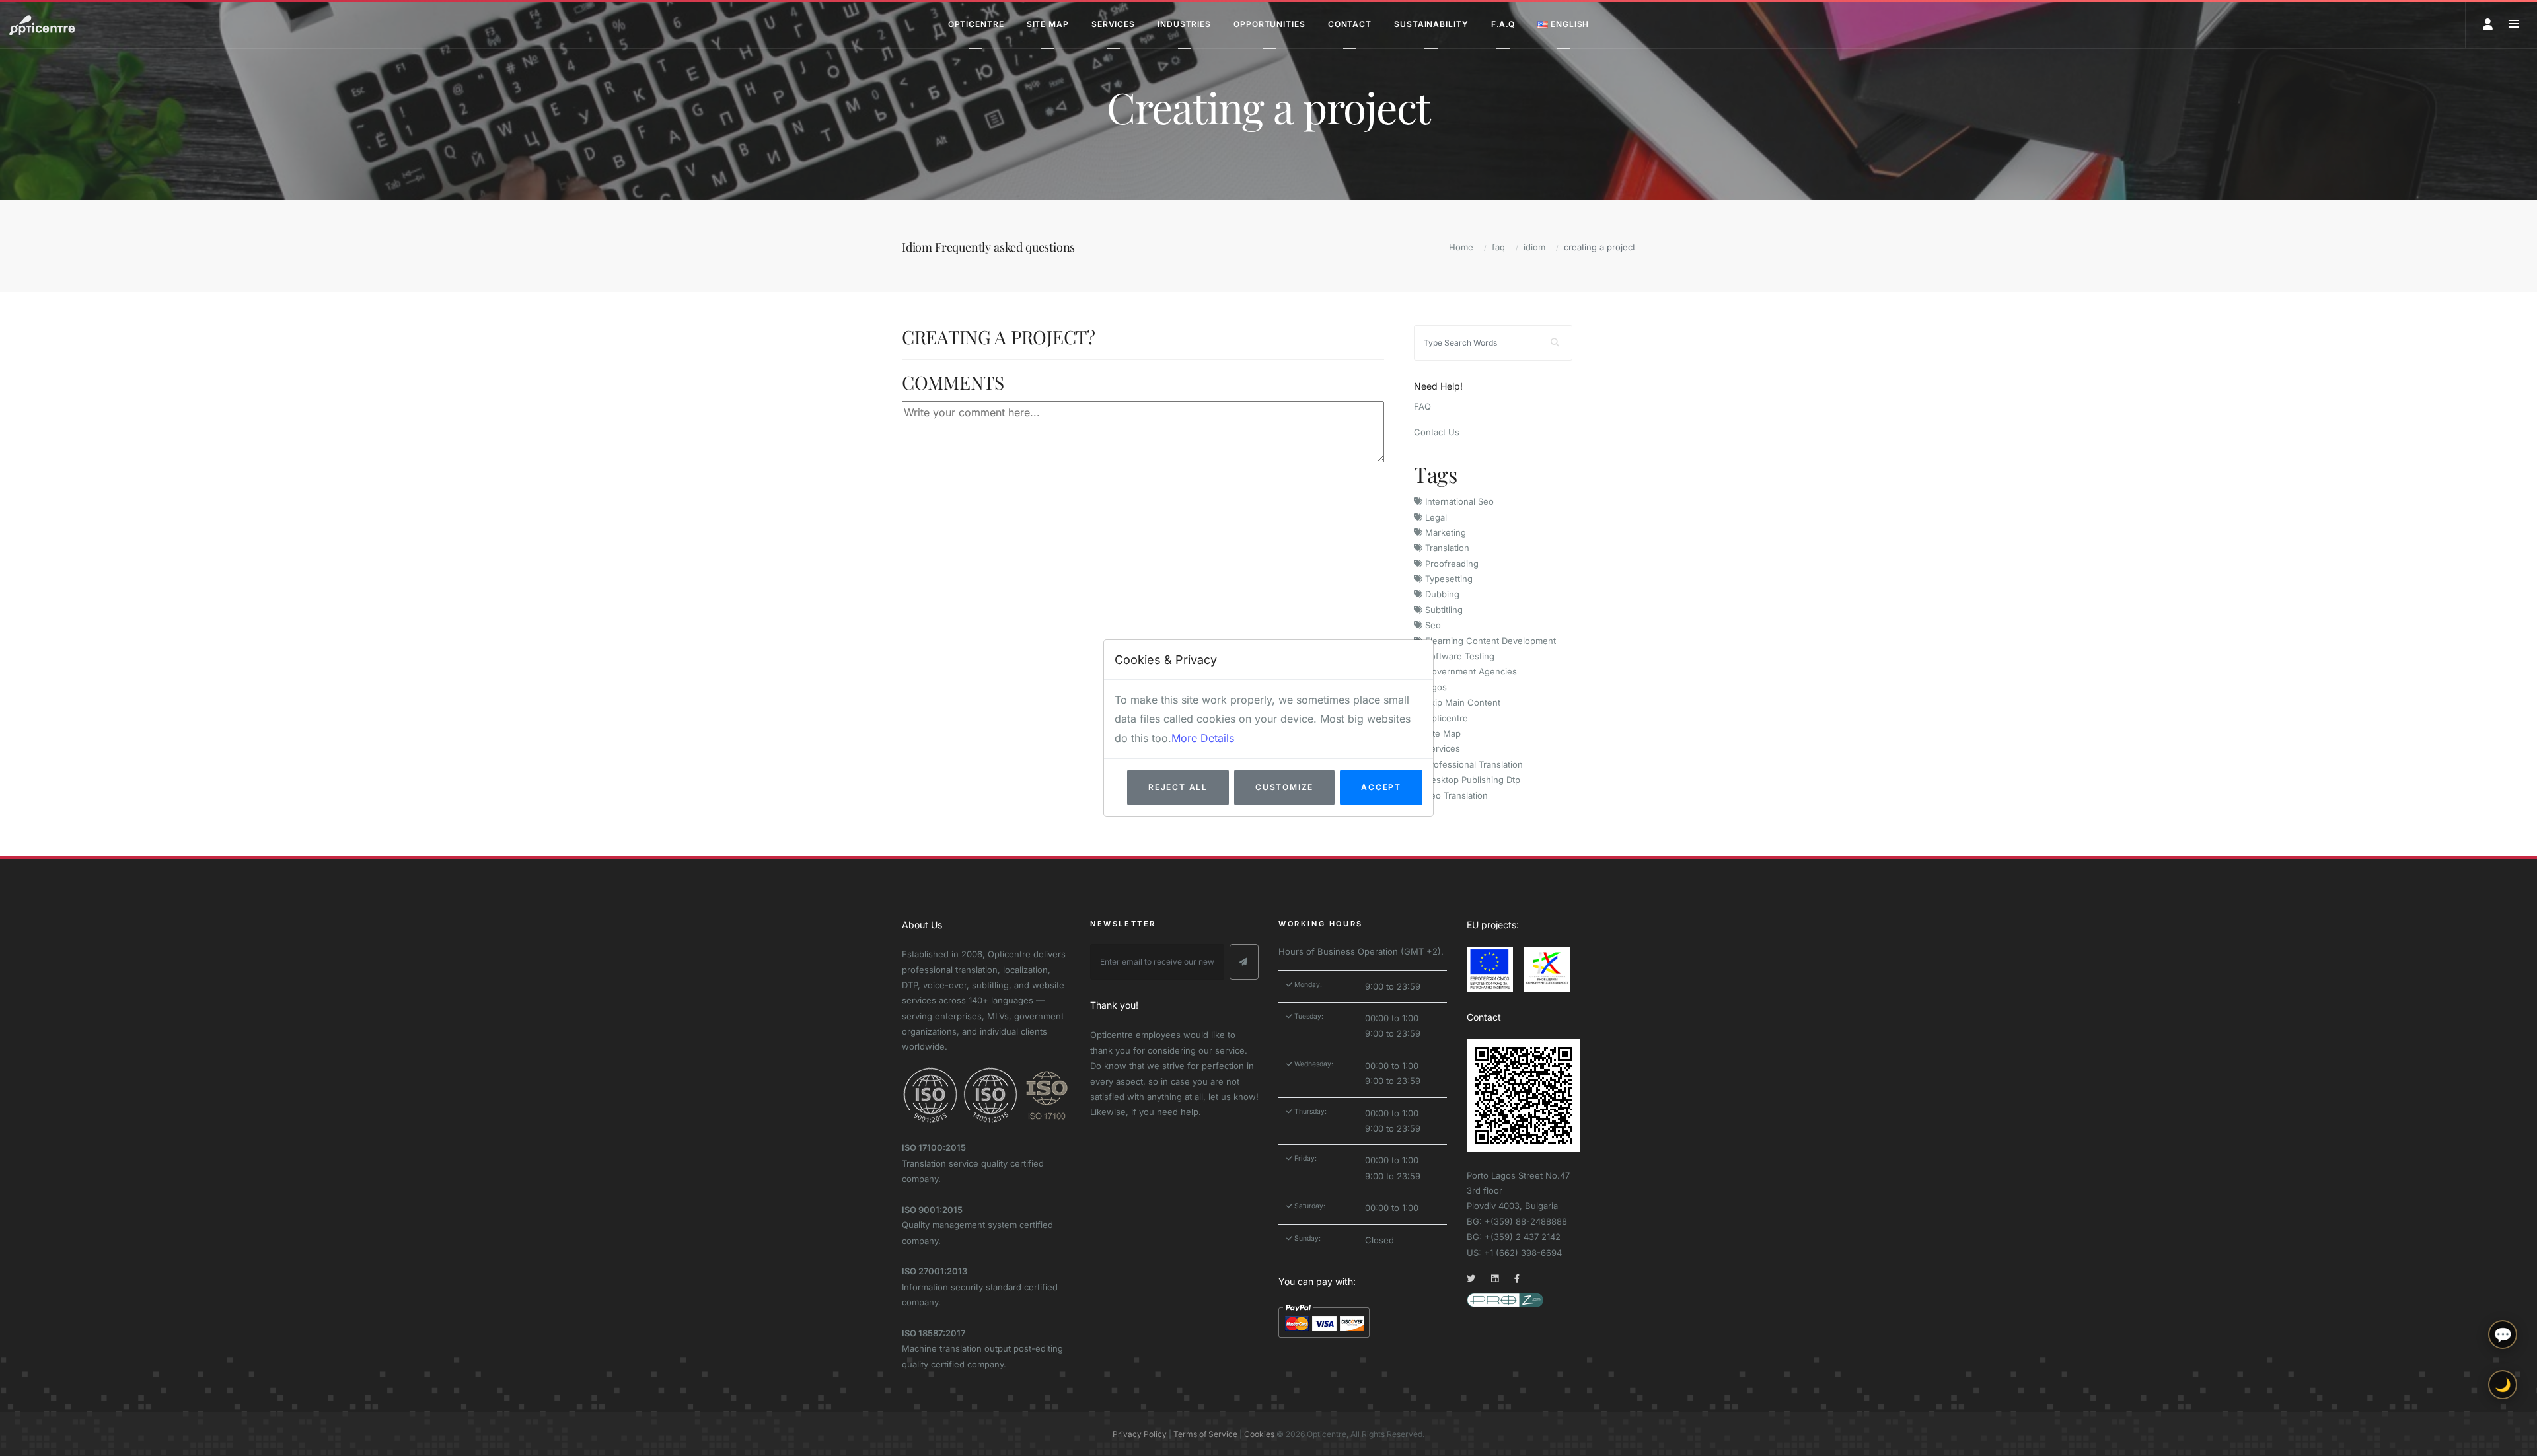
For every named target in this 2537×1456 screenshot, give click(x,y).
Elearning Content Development (1489, 641)
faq (1498, 247)
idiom (1534, 247)
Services (1441, 748)
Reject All (1178, 787)
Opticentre (1445, 718)
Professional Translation (1473, 764)
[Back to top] (2503, 1435)
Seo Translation (1455, 795)
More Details (1203, 738)
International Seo (1458, 501)
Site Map (1442, 733)
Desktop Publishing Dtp (1471, 780)
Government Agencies (1470, 671)
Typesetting (1448, 579)
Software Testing (1458, 656)
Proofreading (1451, 564)
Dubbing (1441, 594)
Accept (1381, 787)
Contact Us (1437, 432)
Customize (1284, 787)
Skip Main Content (1461, 702)
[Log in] (2488, 24)
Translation (1446, 548)
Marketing (1444, 532)
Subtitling (1443, 610)
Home (1461, 247)
